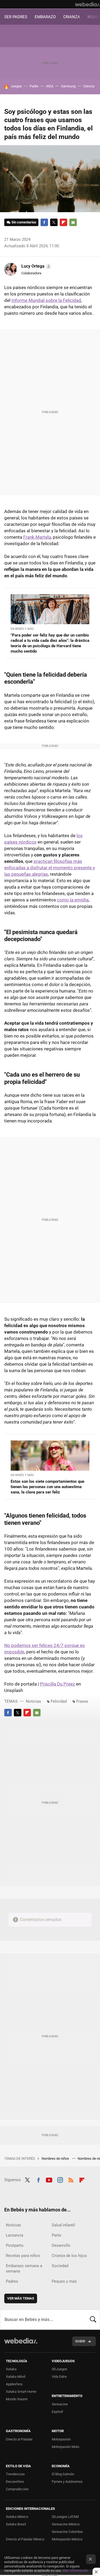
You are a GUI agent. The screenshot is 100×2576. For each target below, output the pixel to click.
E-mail (73, 222)
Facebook (44, 222)
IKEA (50, 86)
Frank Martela (37, 537)
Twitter (54, 222)
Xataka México (17, 2517)
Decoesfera (15, 2482)
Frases (82, 1701)
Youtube (49, 2179)
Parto (57, 2235)
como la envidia (73, 900)
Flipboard (63, 222)
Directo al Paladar (19, 2439)
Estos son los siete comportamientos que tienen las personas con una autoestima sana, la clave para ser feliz (47, 1487)
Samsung (68, 86)
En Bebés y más (22, 629)
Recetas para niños (23, 2256)
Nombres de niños (56, 2158)
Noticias (33, 1701)
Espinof (57, 2412)
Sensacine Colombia (67, 2532)
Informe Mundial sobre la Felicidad (46, 300)
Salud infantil (63, 2225)
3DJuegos (59, 2369)
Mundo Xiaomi (17, 2399)
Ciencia (89, 86)
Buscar (93, 2320)
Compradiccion (17, 2489)
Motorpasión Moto (65, 2447)
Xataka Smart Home (21, 2392)
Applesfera (14, 2384)
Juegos (16, 86)
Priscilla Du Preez (57, 1684)
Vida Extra (59, 2377)
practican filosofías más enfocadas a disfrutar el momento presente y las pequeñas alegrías (50, 868)
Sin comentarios (24, 222)
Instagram (60, 2179)
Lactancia (15, 2235)
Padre (34, 86)
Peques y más (64, 2281)
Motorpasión (61, 2439)
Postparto (15, 2245)
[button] (36, 266)
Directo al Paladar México (25, 2539)
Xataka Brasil (16, 2524)
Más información (75, 2571)
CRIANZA (72, 17)
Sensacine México (66, 2524)
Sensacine (60, 2404)
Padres (12, 2281)
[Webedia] (87, 4)
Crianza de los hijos (69, 2256)
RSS (71, 2179)
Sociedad (60, 2266)
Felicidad (59, 1701)
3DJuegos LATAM (65, 2517)
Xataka (11, 2369)
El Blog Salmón (63, 2474)
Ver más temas (21, 2298)
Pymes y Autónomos (67, 2482)
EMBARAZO (45, 17)
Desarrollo (61, 2245)
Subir (80, 2341)
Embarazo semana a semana (24, 2268)
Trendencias (15, 2474)
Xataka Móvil (16, 2377)
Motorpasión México (67, 2539)
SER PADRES (16, 17)
